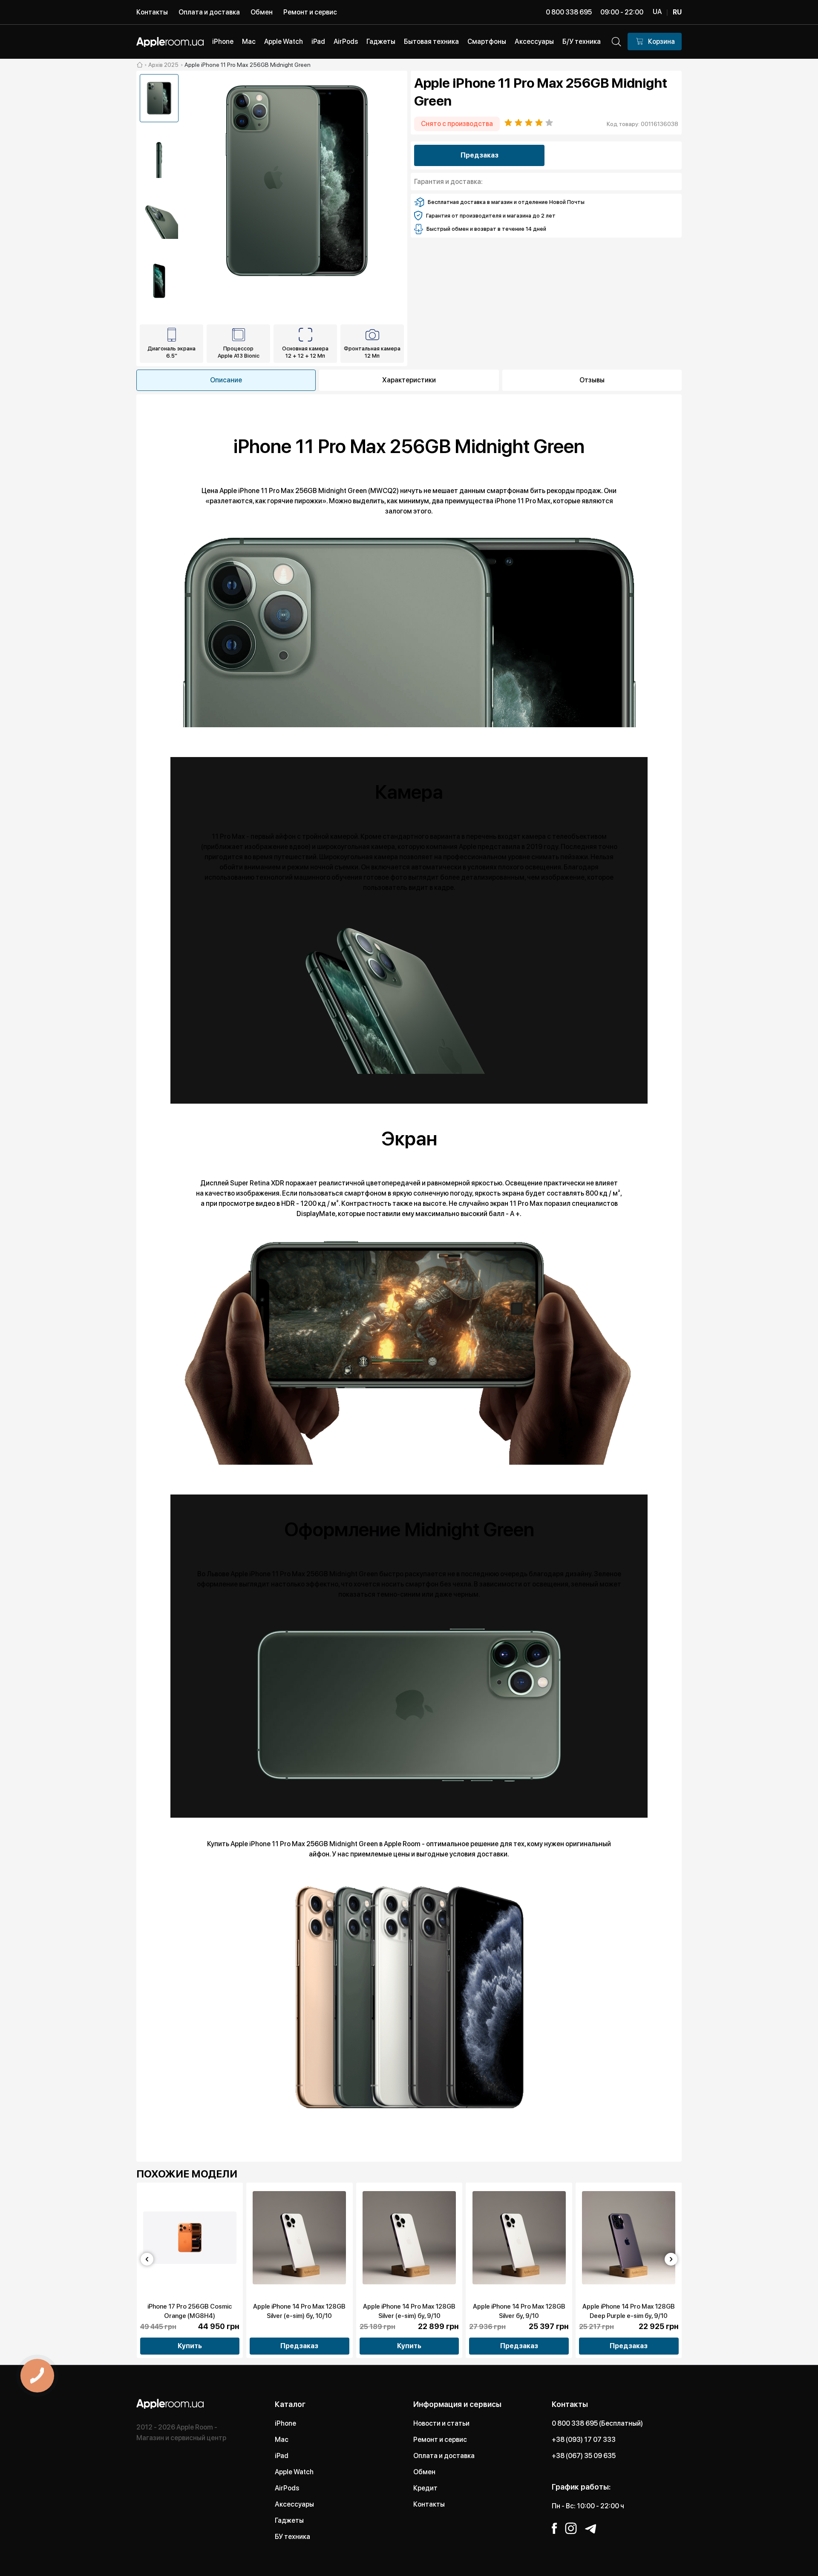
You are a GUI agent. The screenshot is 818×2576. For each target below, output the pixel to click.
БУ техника (292, 2537)
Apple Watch (294, 2472)
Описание (226, 380)
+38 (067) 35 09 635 (584, 2456)
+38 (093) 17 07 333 (584, 2440)
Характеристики (409, 380)
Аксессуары (294, 2504)
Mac (282, 2440)
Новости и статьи (441, 2423)
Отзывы (592, 380)
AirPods (287, 2488)
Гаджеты (289, 2520)
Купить (190, 2346)
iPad (282, 2456)
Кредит (425, 2488)
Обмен (262, 12)
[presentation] (147, 2259)
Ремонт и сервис (310, 12)
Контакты (152, 12)
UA (657, 12)
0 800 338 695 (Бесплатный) (597, 2423)
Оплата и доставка (209, 12)
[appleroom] (140, 65)
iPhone (285, 2423)
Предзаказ (480, 155)
